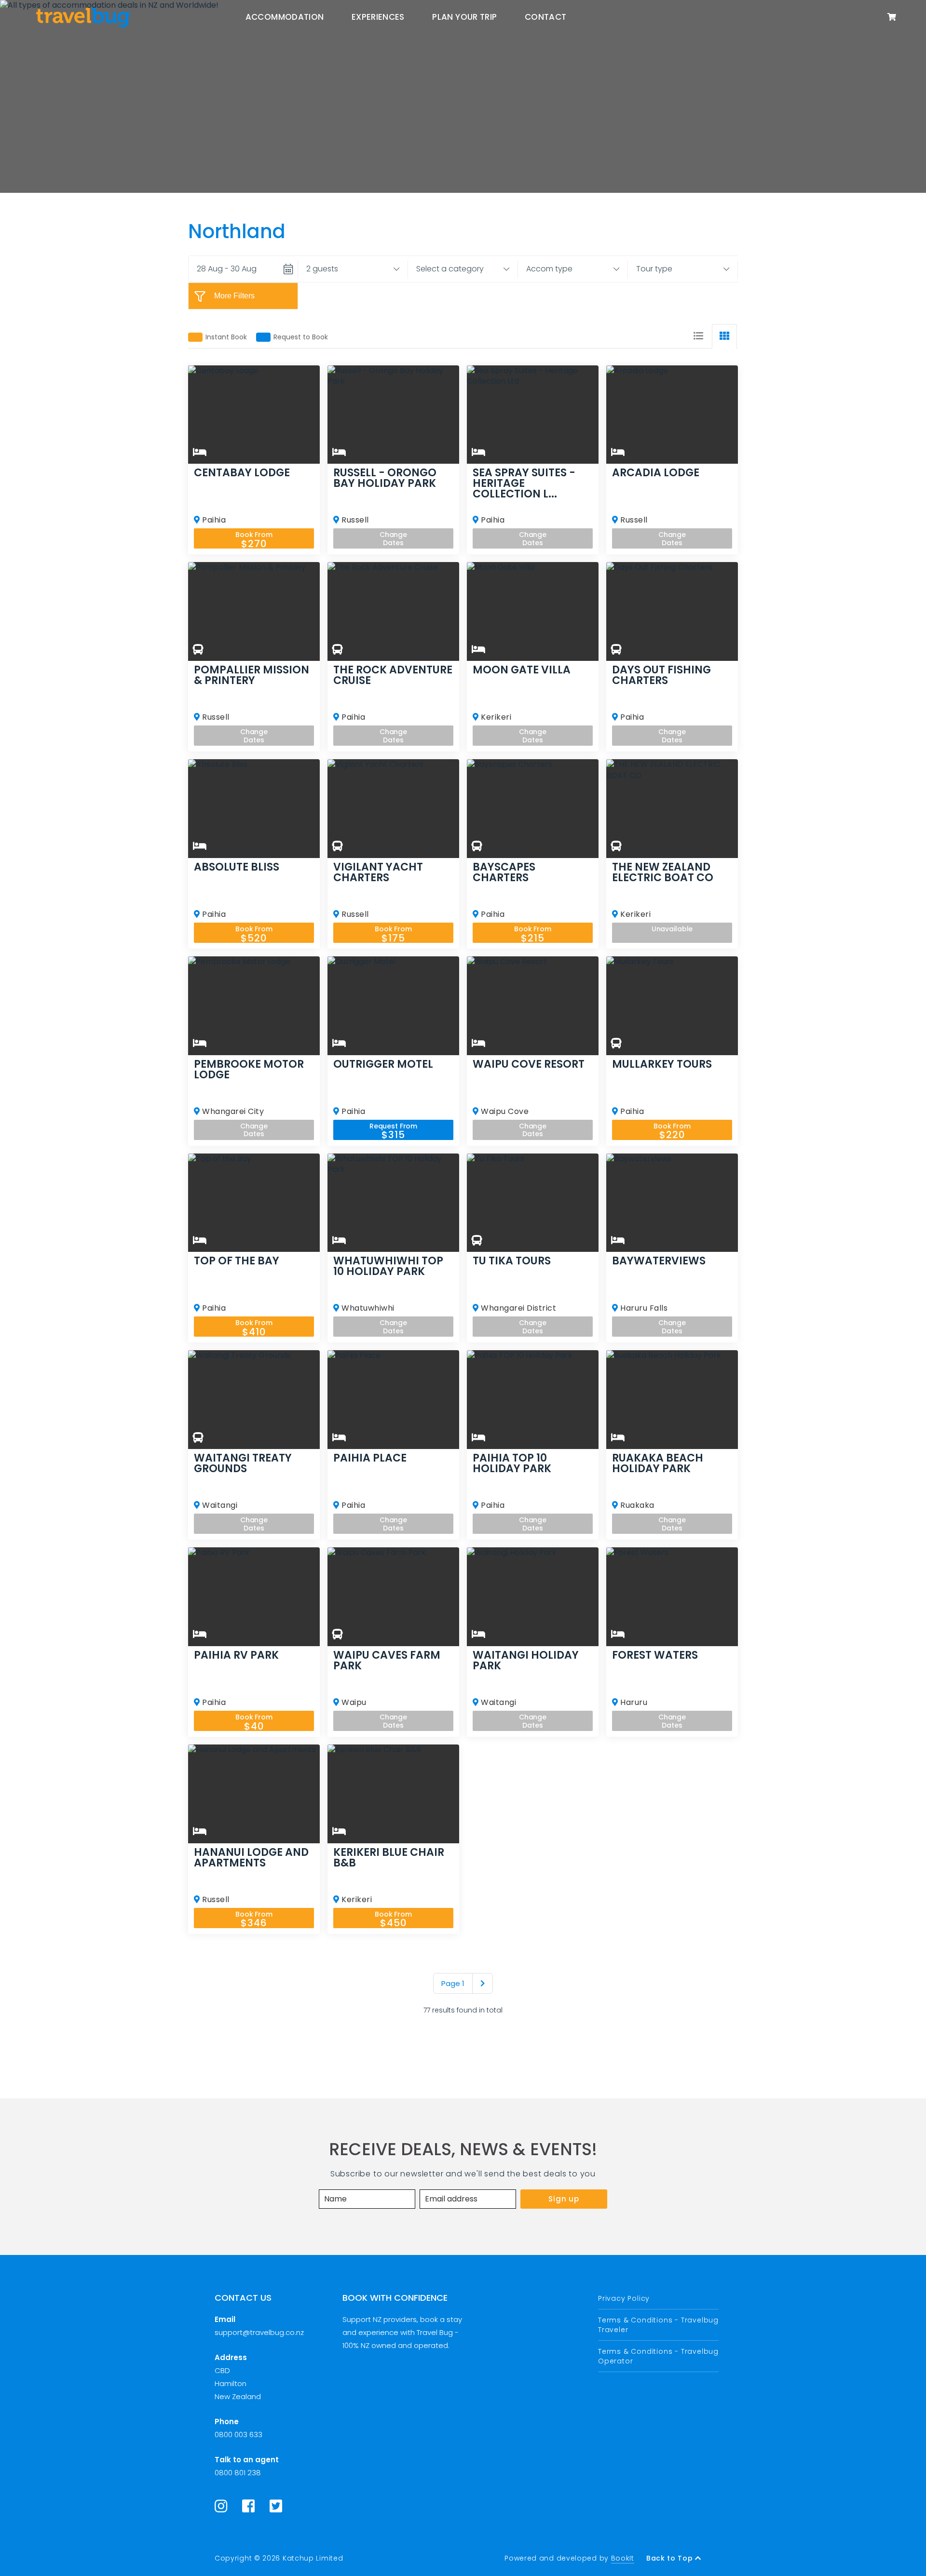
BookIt (623, 2558)
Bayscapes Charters (504, 872)
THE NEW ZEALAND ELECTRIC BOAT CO (663, 872)
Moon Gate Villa (522, 670)
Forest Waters (655, 1655)
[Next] (483, 1983)
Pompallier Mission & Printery (252, 675)
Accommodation (285, 17)
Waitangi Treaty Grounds (243, 1463)
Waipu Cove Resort (529, 1064)
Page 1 (453, 1983)
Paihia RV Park (236, 1655)
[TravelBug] (83, 17)
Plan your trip (464, 17)
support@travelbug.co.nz (259, 2332)
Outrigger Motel (383, 1064)
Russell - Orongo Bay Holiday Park (385, 478)
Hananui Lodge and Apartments (251, 1858)
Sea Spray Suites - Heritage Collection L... (524, 483)
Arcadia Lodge (656, 473)
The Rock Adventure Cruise (393, 675)
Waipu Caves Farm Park (387, 1661)
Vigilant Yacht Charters (378, 872)
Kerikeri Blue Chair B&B (389, 1858)
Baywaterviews (659, 1261)
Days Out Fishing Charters (661, 675)
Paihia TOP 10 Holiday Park (512, 1463)
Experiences (378, 17)
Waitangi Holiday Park (526, 1661)
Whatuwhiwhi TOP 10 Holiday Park (388, 1266)
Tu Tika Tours (512, 1261)
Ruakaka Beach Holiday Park (658, 1463)
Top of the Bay (237, 1261)
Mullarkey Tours (662, 1064)
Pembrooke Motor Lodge (249, 1070)
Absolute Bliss (237, 867)
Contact (545, 17)
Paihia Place (370, 1458)
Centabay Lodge (242, 473)
